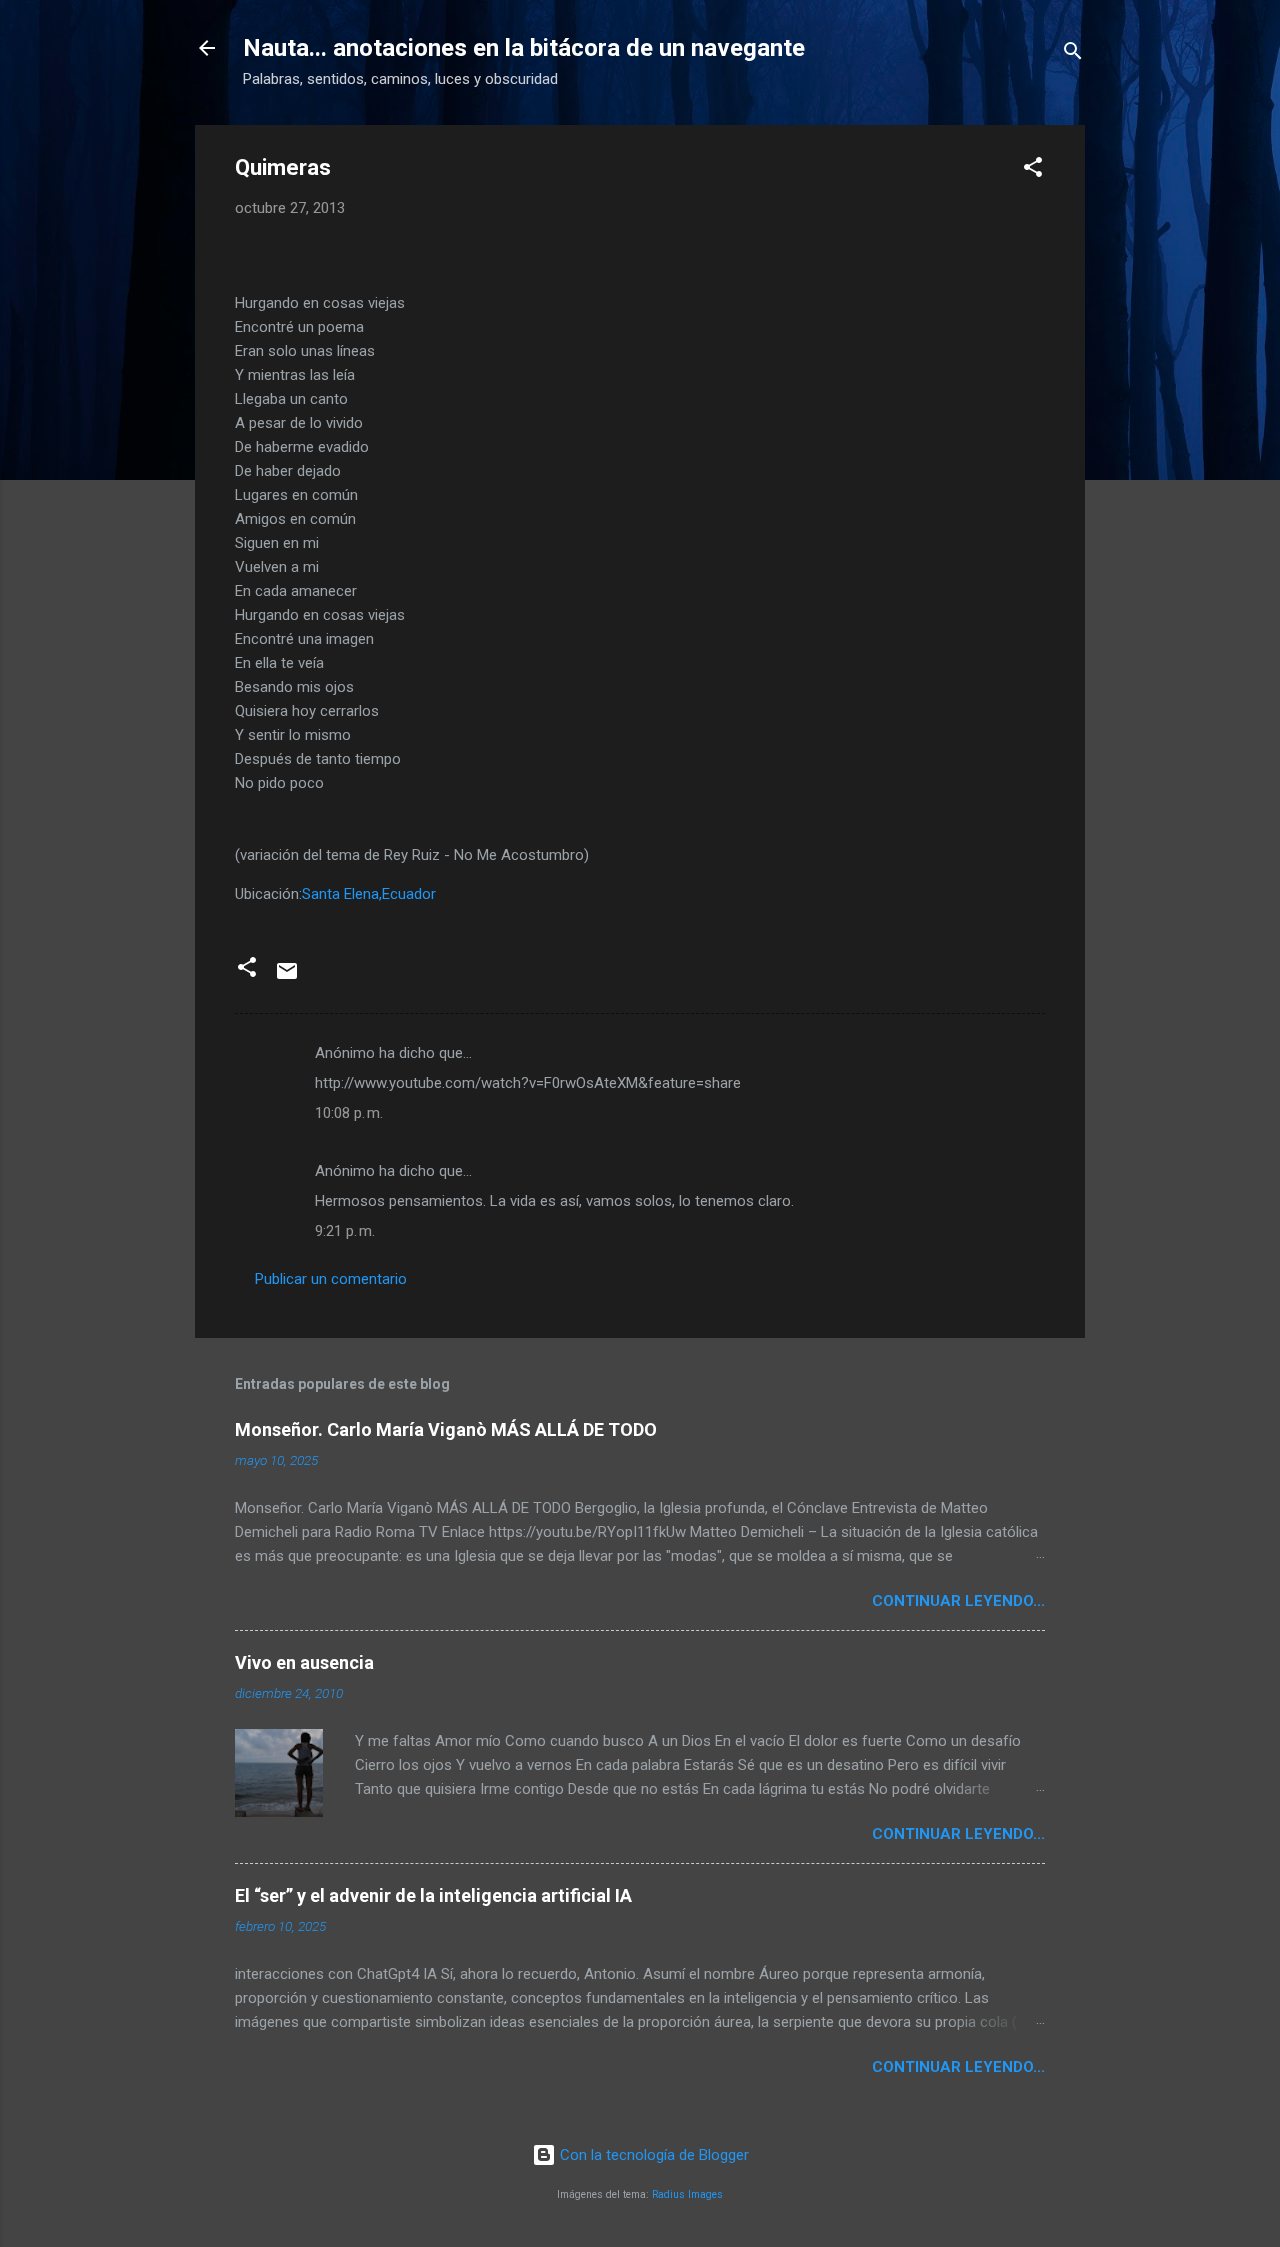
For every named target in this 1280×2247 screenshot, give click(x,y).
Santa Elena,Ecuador (369, 894)
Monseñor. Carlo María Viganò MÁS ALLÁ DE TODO (446, 1429)
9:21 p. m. (345, 1231)
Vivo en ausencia (304, 1662)
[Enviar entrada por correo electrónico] (287, 978)
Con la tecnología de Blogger (652, 2155)
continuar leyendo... (958, 1601)
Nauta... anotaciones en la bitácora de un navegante (524, 48)
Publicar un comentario (331, 1279)
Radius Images (687, 2194)
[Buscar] (1073, 54)
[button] (1033, 170)
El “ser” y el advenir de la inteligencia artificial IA (433, 1895)
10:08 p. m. (349, 1113)
